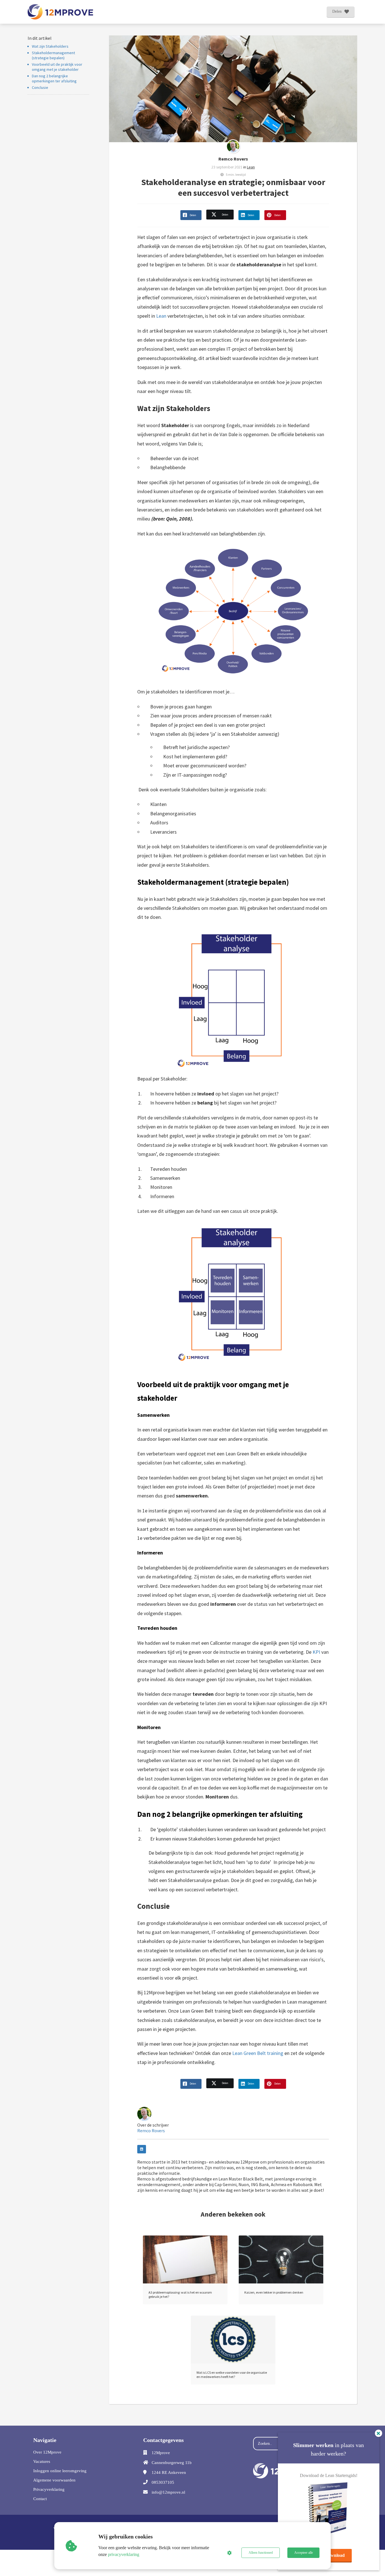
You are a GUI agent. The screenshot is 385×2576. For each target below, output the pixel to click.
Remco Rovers (233, 159)
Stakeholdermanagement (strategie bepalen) (53, 55)
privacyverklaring (124, 2554)
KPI (316, 1652)
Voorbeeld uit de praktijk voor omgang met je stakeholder (57, 67)
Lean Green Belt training (258, 2053)
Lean (251, 167)
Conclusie (40, 87)
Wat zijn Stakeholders (50, 46)
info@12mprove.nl (168, 2492)
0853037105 (163, 2482)
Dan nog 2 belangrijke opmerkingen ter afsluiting (55, 78)
